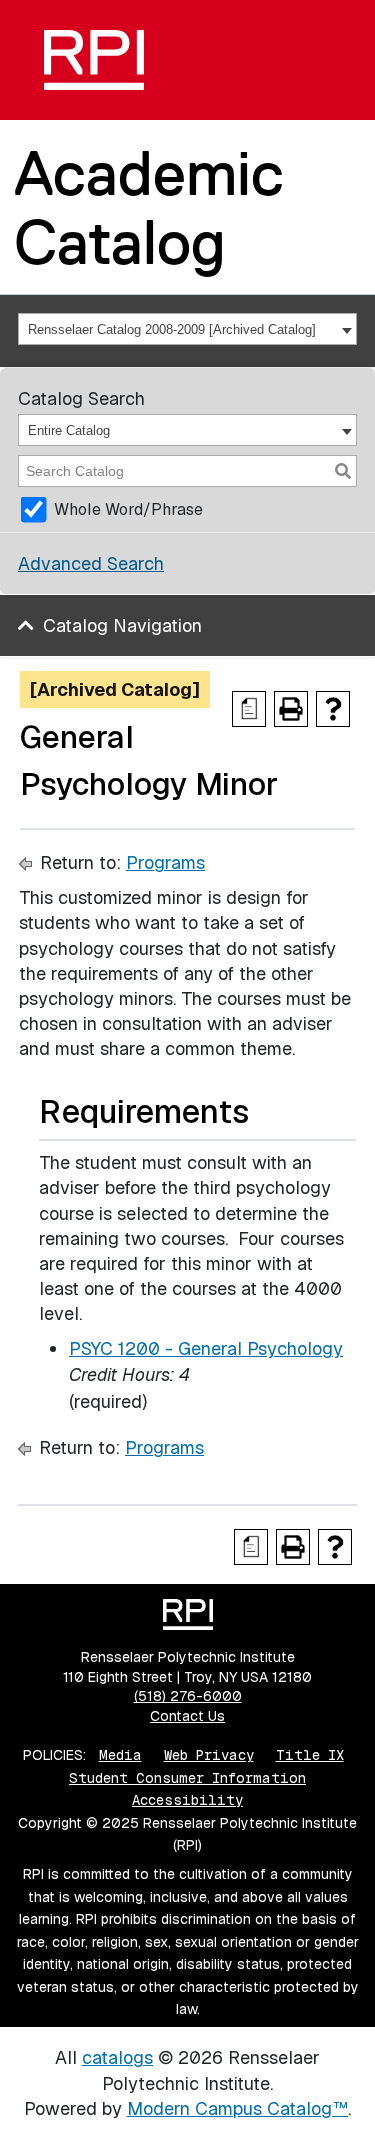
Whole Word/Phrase (128, 509)
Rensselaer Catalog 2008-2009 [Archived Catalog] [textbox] (172, 329)
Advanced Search (91, 563)
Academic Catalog (149, 207)
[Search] (343, 471)
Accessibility (187, 1800)
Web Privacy (209, 1755)
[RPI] (94, 60)
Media (120, 1755)
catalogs (117, 2057)
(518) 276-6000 (188, 1696)
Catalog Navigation (122, 625)
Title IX (310, 1755)
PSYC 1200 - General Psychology (206, 1348)
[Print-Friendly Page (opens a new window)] (291, 709)
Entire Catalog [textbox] (69, 430)
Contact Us (187, 1716)
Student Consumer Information (187, 1778)
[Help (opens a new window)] (333, 709)
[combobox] (187, 329)
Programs (165, 862)
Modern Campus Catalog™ (237, 2108)
